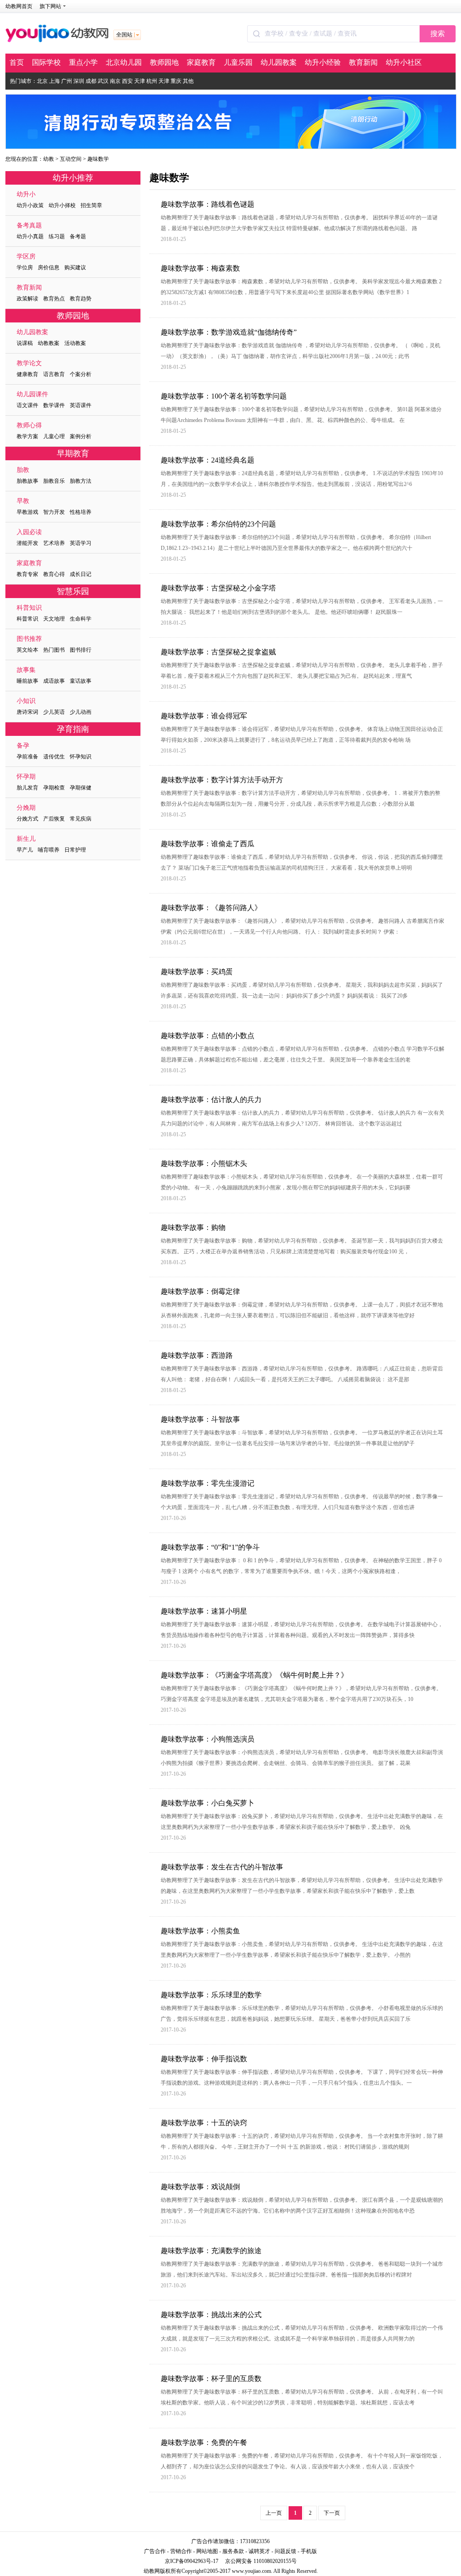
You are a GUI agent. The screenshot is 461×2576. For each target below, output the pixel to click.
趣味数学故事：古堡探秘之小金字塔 (218, 588)
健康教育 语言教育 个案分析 (54, 369)
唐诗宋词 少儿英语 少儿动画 (54, 706)
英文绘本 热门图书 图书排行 (54, 644)
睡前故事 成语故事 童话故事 (54, 675)
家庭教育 (201, 62)
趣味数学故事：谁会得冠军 (204, 716)
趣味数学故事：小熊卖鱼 (200, 1931)
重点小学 (83, 62)
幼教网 (152, 2571)
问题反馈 (285, 2551)
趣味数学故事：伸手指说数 (204, 2059)
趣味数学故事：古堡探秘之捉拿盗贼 (218, 652)
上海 (54, 81)
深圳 (79, 81)
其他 (188, 81)
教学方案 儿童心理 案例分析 (54, 431)
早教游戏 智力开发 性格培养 (54, 506)
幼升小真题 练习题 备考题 (51, 231)
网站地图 (207, 2551)
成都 (91, 81)
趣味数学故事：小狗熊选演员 (208, 1739)
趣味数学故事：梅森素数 (200, 268)
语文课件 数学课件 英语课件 (54, 400)
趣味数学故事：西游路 (197, 1355)
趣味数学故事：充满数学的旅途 (211, 2251)
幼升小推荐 (73, 178)
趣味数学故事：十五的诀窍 (204, 2123)
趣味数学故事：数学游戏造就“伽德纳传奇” (229, 332)
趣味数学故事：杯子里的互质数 (211, 2379)
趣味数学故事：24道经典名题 (208, 460)
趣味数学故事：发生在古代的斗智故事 (222, 1867)
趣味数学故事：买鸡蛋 (197, 972)
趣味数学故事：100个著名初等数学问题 (224, 396)
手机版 (309, 2551)
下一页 (332, 2513)
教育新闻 (363, 62)
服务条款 (233, 2551)
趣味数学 (98, 159)
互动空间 (71, 159)
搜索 (438, 34)
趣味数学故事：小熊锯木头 (204, 1163)
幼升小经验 (323, 62)
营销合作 (181, 2551)
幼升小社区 (404, 62)
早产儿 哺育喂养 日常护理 (51, 844)
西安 (127, 81)
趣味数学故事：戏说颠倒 (200, 2187)
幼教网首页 (19, 6)
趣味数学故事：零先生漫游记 (208, 1483)
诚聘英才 (259, 2551)
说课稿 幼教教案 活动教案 (51, 338)
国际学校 (46, 62)
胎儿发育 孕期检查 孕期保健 (54, 782)
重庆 (176, 81)
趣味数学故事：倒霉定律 (200, 1291)
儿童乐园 (238, 62)
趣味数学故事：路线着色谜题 (208, 204)
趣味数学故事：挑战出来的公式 (211, 2315)
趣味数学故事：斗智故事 (200, 1419)
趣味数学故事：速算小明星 (204, 1611)
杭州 (152, 81)
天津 (140, 81)
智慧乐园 (73, 591)
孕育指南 (73, 729)
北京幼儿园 (124, 62)
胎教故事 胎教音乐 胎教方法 (54, 475)
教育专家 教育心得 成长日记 (54, 569)
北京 (42, 81)
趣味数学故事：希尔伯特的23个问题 (218, 524)
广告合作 (155, 2551)
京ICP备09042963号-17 (192, 2561)
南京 (115, 81)
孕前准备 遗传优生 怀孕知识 (54, 751)
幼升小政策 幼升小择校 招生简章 (59, 200)
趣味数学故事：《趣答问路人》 (211, 908)
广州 (67, 81)
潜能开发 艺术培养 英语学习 (54, 537)
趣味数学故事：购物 (193, 1227)
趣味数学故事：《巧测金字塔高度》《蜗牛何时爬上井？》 (254, 1675)
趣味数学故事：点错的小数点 (208, 1036)
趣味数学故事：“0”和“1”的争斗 (210, 1547)
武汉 (103, 81)
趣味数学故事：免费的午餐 (204, 2442)
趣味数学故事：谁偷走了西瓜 (208, 844)
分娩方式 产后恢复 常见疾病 (54, 813)
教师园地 (164, 62)
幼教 (49, 159)
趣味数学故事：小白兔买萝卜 (208, 1803)
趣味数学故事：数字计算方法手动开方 (222, 780)
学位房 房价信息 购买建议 (51, 262)
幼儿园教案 (279, 62)
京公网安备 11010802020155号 (261, 2561)
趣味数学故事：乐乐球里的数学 (211, 1995)
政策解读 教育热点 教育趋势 (54, 293)
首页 (17, 62)
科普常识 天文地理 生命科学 (54, 613)
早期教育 (73, 454)
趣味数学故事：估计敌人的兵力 (211, 1100)
